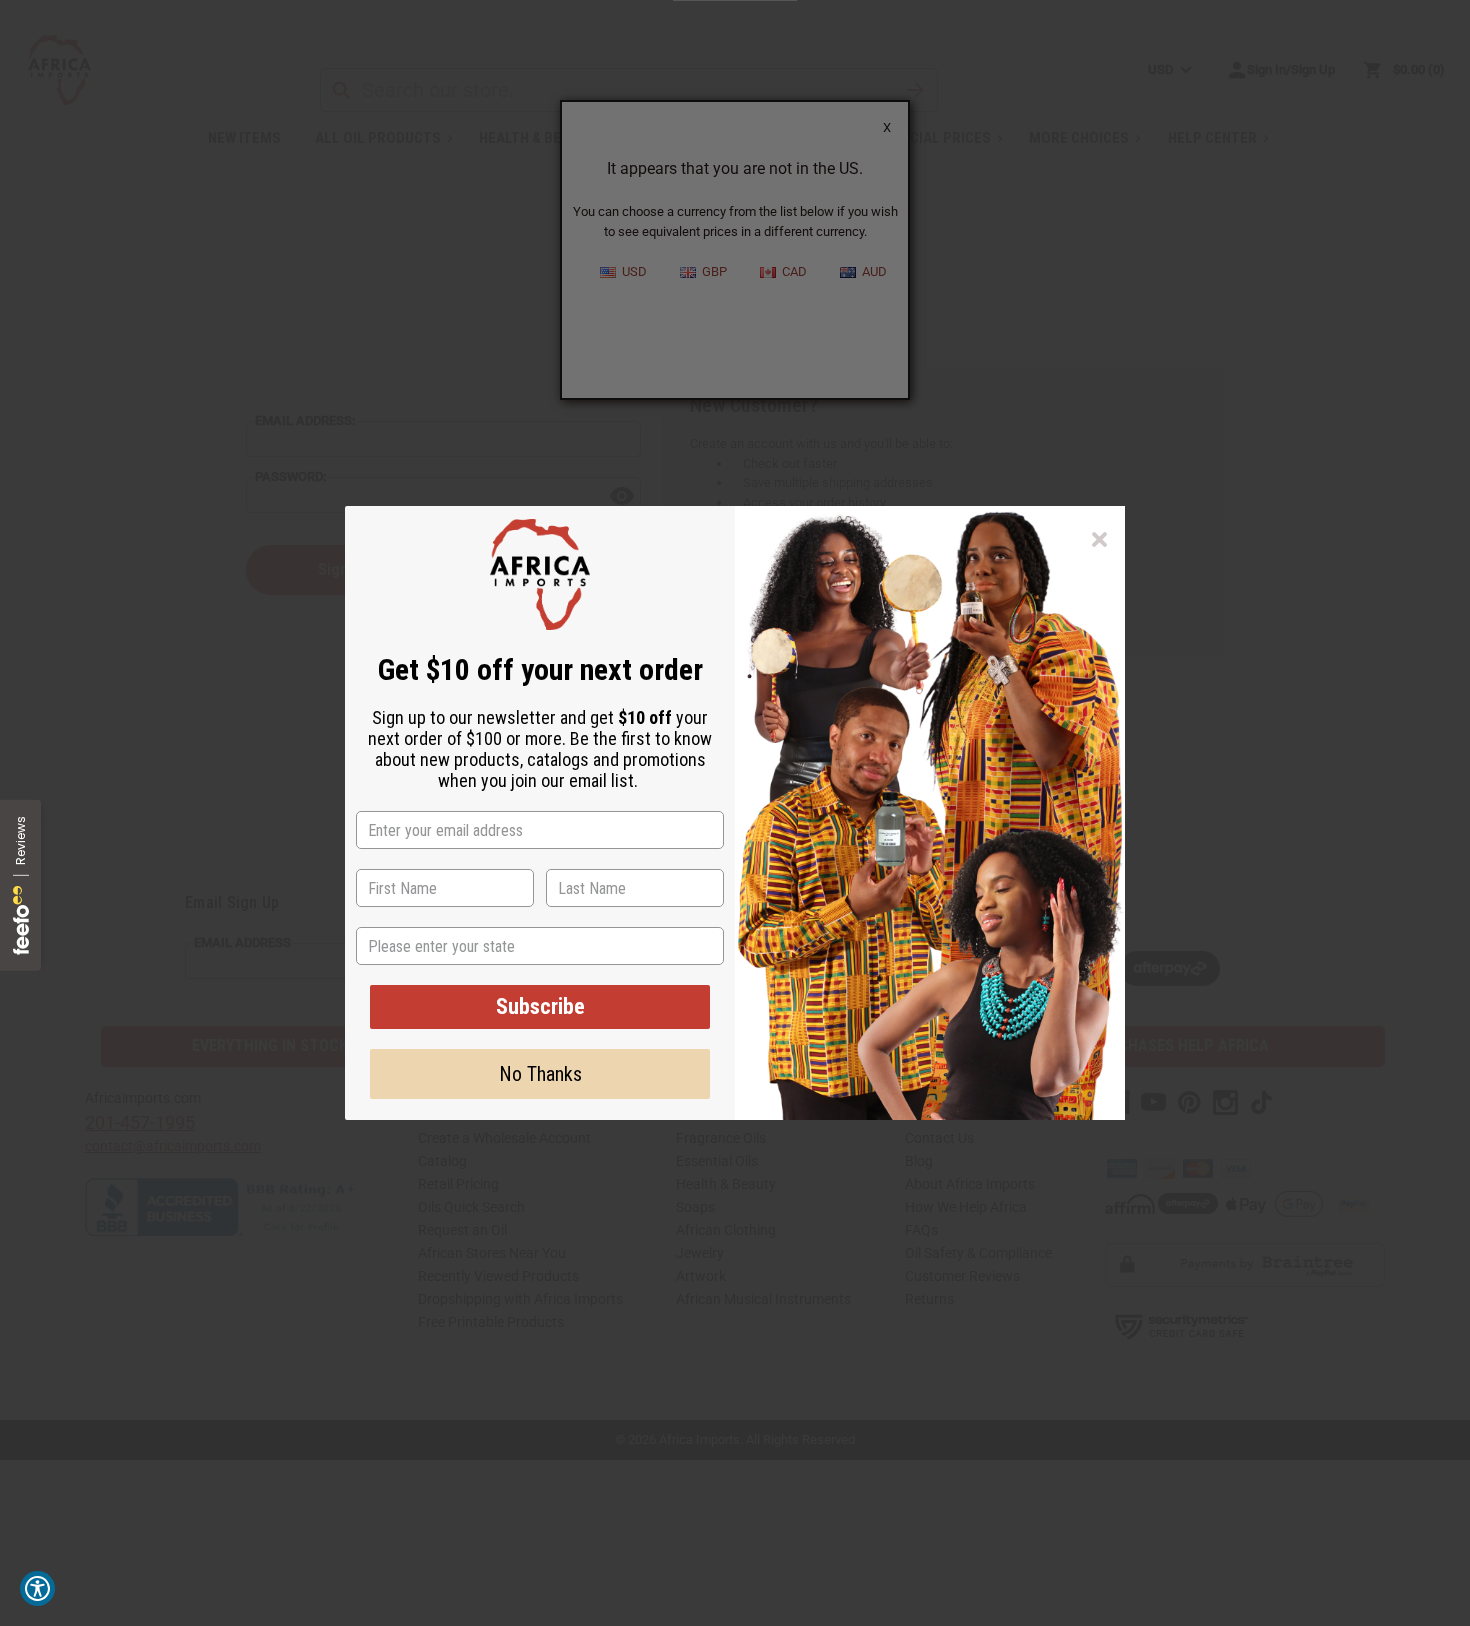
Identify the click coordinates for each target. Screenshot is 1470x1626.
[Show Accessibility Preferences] (37, 1588)
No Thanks (540, 1074)
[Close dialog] (1099, 539)
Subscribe (540, 1006)
